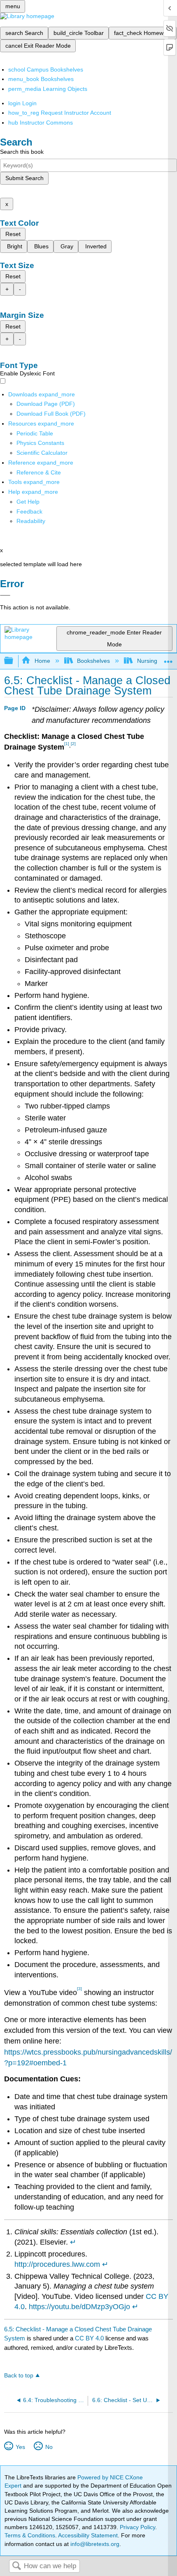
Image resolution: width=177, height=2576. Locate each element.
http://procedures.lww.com (57, 2264)
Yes (20, 2447)
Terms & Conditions (30, 2535)
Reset (13, 234)
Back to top (19, 2376)
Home (42, 661)
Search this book (22, 152)
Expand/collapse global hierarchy (14, 661)
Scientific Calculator (42, 453)
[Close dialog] (5, 595)
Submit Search (24, 178)
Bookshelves (93, 661)
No (49, 2447)
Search (16, 2566)
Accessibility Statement (88, 2535)
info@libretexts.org (94, 2544)
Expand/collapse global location (168, 658)
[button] (29, 511)
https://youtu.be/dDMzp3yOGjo (79, 2307)
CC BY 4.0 (89, 2338)
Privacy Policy (137, 2527)
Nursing (147, 661)
